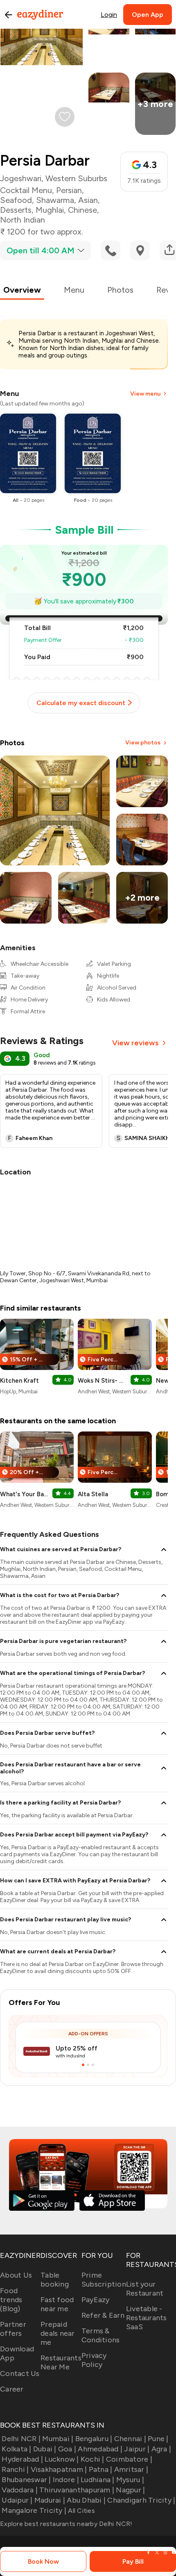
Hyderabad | (22, 2459)
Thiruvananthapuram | (77, 2490)
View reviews (135, 1043)
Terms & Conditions (101, 2335)
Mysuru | (130, 2480)
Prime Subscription (104, 2280)
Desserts (16, 210)
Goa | (67, 2449)
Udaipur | (17, 2500)
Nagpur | (130, 2490)
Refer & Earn (103, 2315)
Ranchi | (15, 2469)
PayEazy (96, 2300)
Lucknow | (62, 2459)
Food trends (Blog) (11, 2300)
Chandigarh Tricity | (141, 2500)
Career (12, 2389)
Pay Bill (133, 2561)
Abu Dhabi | (86, 2500)
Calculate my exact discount (81, 703)
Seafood (16, 200)
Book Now (43, 2561)
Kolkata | (16, 2449)
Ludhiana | (98, 2480)
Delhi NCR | (21, 2439)
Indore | (66, 2480)
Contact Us (20, 2373)
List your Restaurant (145, 2289)
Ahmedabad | (100, 2449)
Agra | (161, 2449)
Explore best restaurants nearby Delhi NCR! (66, 2524)
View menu (145, 394)
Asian (88, 200)
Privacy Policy (94, 2360)
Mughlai (50, 210)
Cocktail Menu (26, 190)
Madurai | (50, 2500)
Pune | (158, 2439)
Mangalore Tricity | (34, 2510)
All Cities (81, 2511)
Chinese (82, 210)
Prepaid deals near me (58, 2333)
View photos (143, 743)
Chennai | (130, 2439)
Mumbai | (58, 2439)
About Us (16, 2275)
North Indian (23, 220)
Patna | (100, 2469)
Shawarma (55, 200)
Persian (69, 190)
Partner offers (13, 2329)
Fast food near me (57, 2304)
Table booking (55, 2280)
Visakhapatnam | (59, 2469)
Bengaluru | (94, 2439)
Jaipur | (137, 2449)
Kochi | (93, 2459)
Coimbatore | (129, 2459)
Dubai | (45, 2449)
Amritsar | (131, 2469)
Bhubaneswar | (26, 2480)
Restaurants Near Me (61, 2362)
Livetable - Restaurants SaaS (147, 2318)
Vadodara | (20, 2490)
